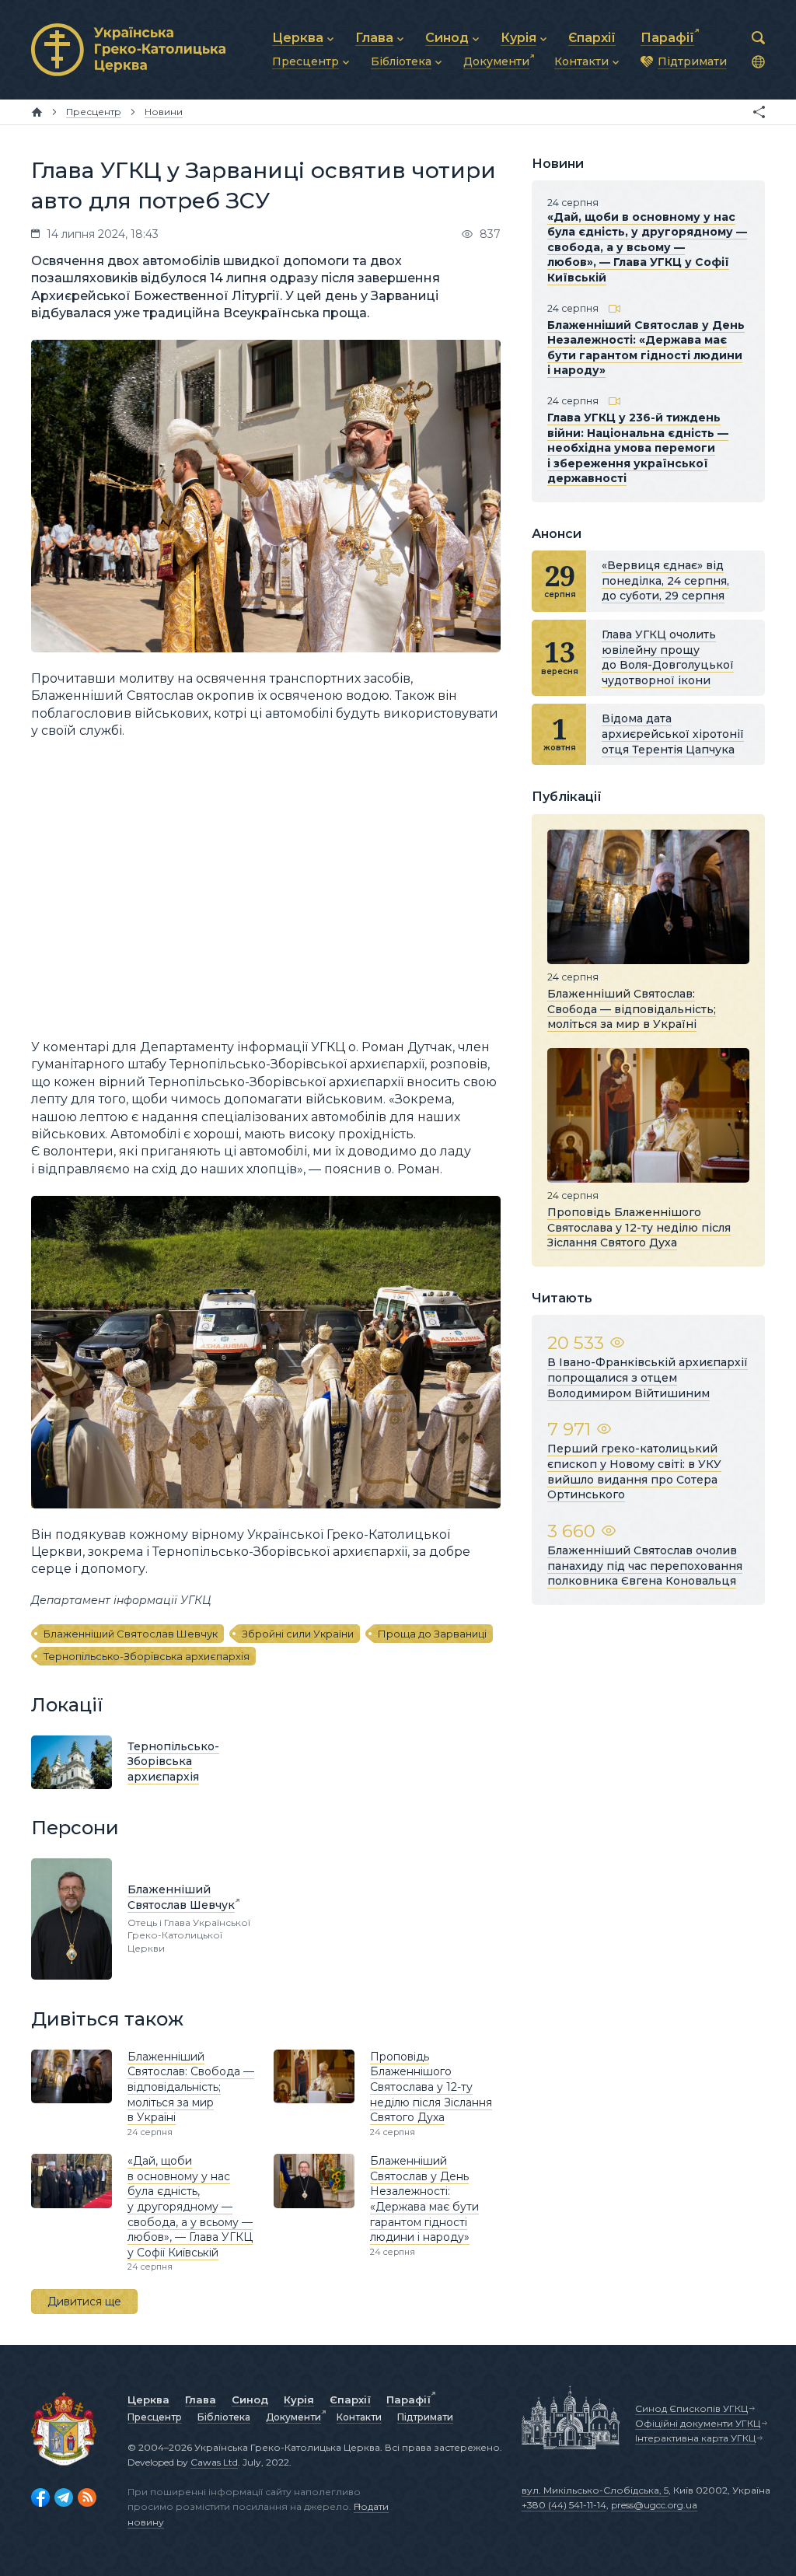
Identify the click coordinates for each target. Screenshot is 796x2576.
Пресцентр (155, 2417)
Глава (201, 2399)
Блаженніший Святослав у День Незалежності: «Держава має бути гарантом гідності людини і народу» (424, 2199)
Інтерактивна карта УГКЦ (695, 2438)
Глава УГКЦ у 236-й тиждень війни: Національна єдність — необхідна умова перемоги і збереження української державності (638, 448)
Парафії (408, 2399)
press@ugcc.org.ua (654, 2505)
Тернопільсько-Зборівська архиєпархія (147, 1656)
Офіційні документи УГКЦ (698, 2423)
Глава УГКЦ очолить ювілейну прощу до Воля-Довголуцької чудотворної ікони (668, 657)
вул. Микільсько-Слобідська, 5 (595, 2490)
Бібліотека (224, 2417)
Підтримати (425, 2417)
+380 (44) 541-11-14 (564, 2505)
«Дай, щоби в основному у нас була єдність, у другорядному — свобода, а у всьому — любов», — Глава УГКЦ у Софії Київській (190, 2207)
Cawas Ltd (214, 2462)
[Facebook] (40, 2497)
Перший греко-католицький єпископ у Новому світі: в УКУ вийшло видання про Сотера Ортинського (634, 1472)
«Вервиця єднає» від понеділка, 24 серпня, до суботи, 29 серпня (665, 580)
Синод (250, 2399)
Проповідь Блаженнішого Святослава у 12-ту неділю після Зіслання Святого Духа (431, 2087)
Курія (299, 2399)
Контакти (359, 2417)
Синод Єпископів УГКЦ (691, 2408)
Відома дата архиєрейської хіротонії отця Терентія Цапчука (673, 734)
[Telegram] (64, 2497)
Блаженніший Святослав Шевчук (131, 1634)
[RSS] (87, 2497)
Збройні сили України (298, 1634)
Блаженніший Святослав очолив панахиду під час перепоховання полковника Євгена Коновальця (645, 1566)
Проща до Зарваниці (432, 1634)
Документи (293, 2417)
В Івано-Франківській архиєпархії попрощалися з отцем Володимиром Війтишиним (648, 1377)
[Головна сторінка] (37, 112)
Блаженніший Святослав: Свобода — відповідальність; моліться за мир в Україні (191, 2087)
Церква (148, 2399)
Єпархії (350, 2399)
